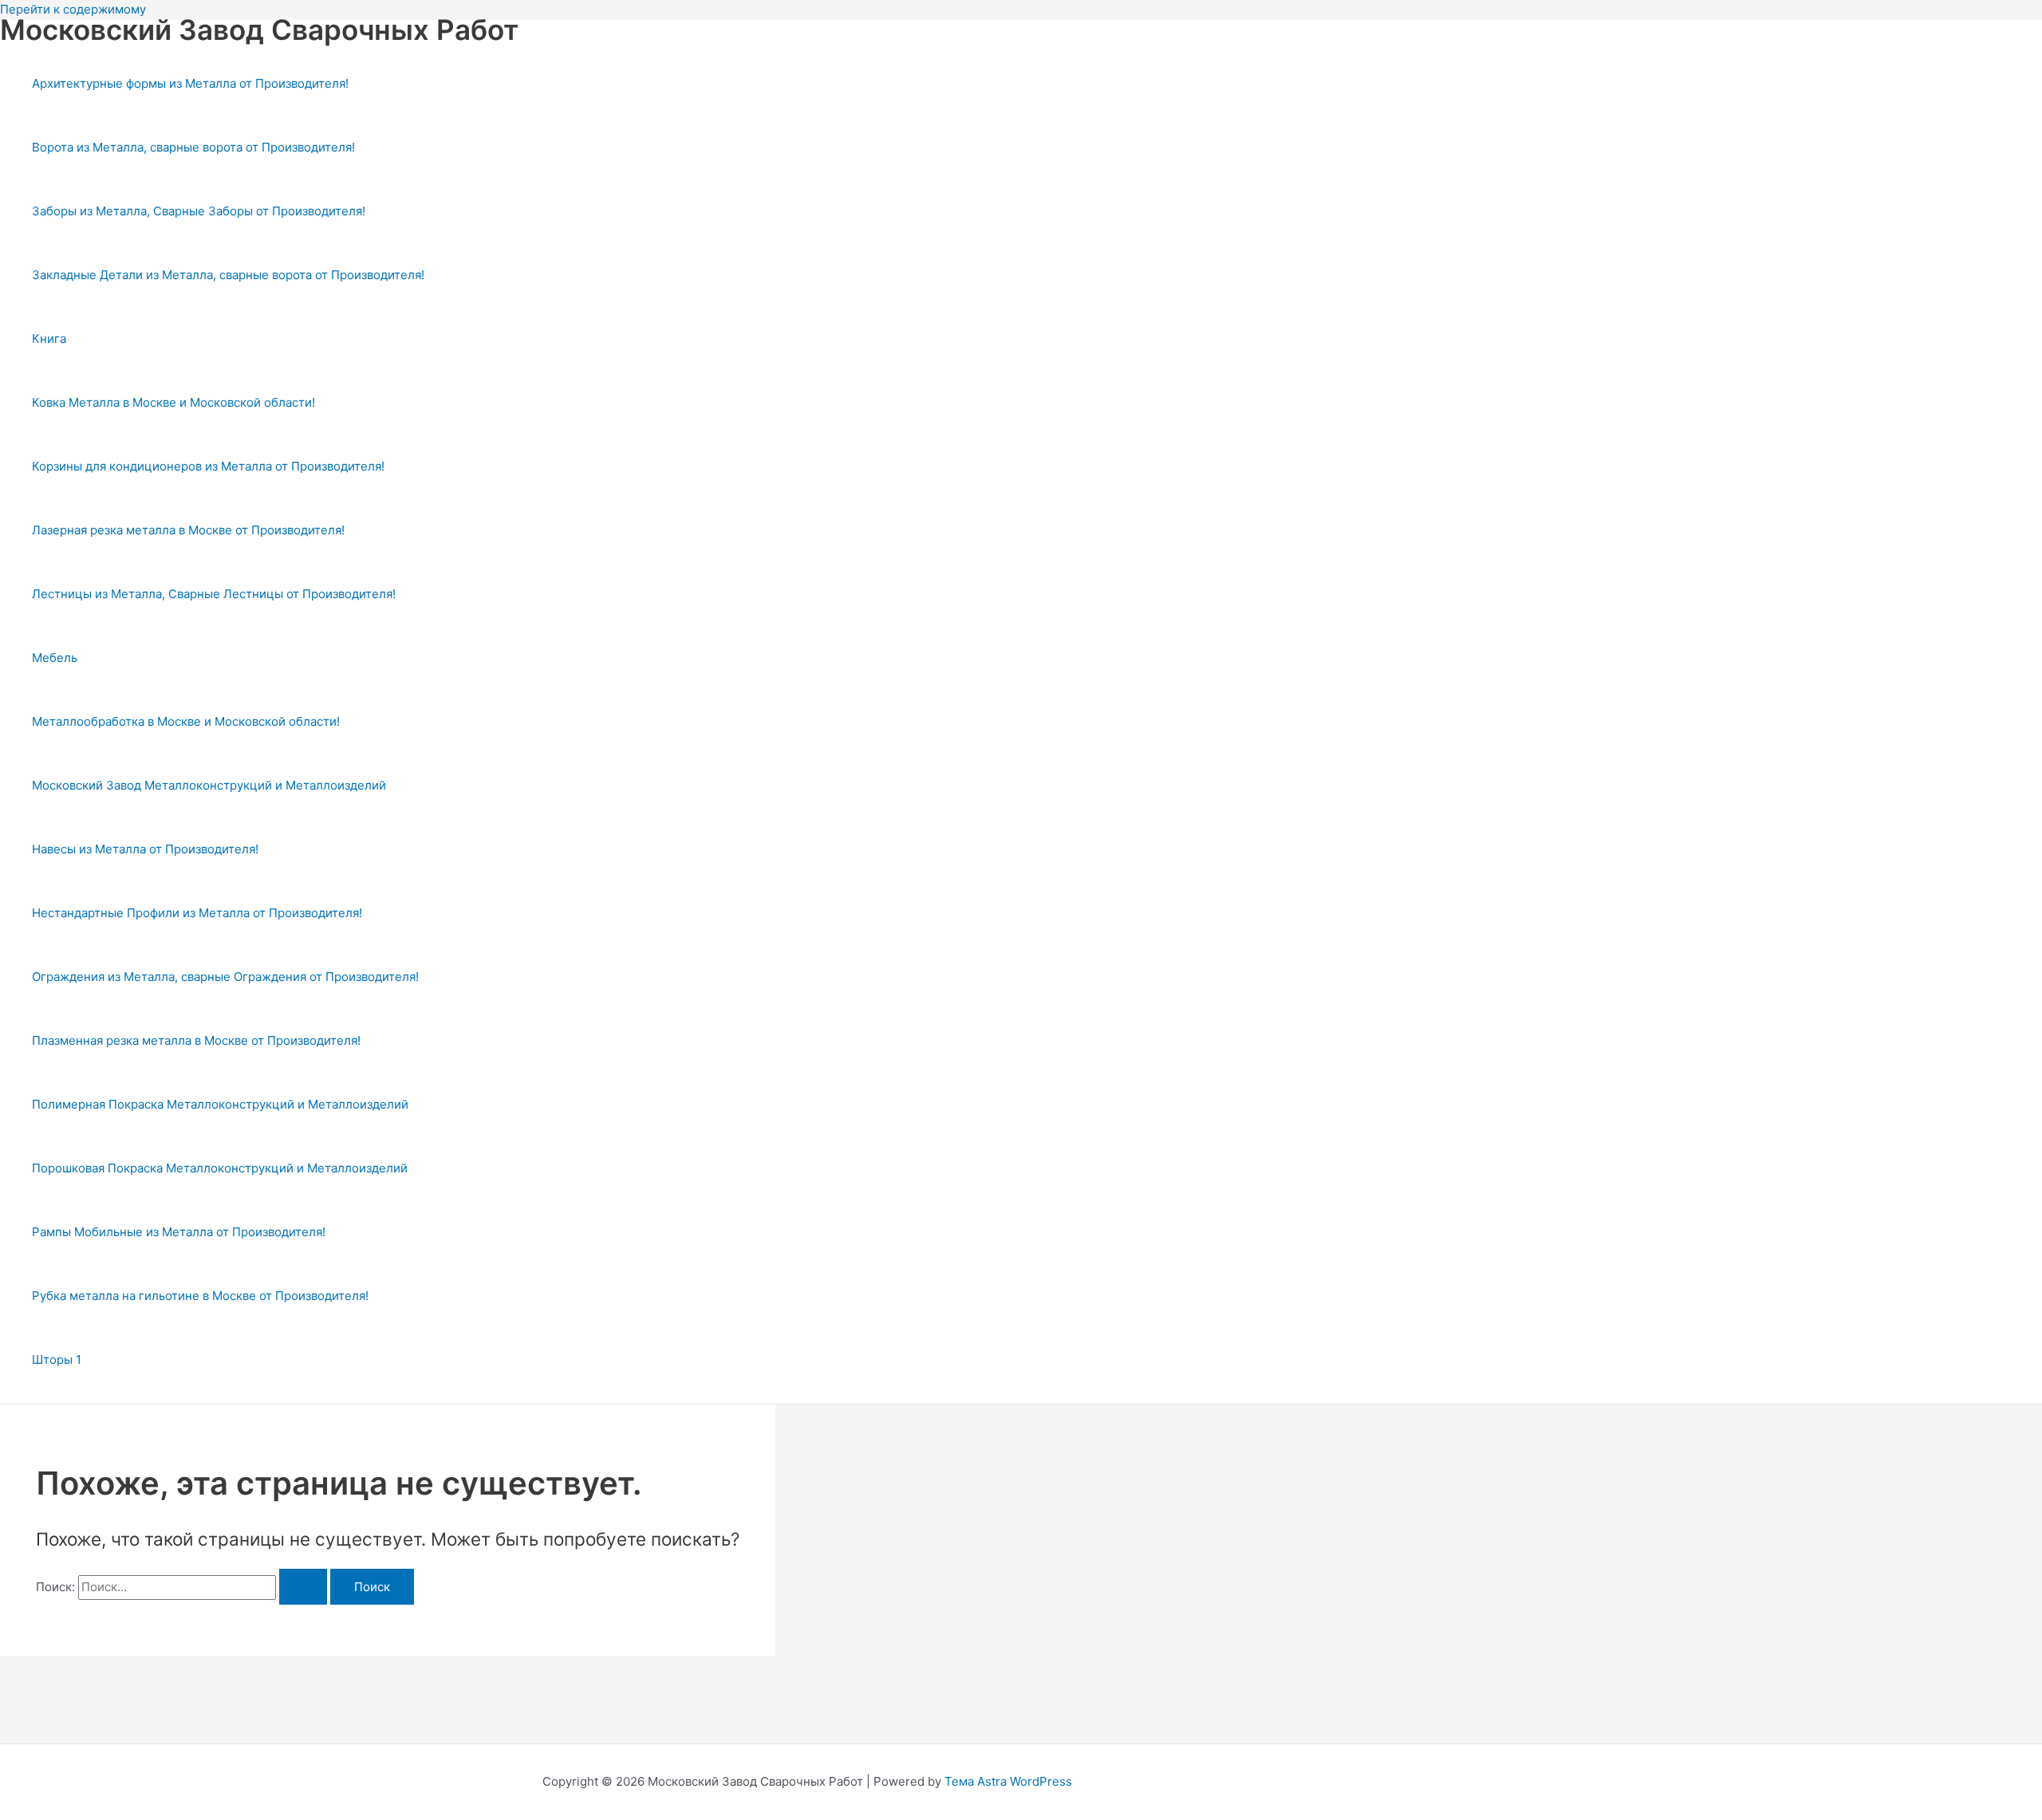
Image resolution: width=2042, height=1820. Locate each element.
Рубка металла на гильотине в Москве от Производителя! (200, 1296)
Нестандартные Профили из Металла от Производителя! (197, 913)
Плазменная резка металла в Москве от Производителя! (196, 1040)
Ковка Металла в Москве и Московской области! (173, 402)
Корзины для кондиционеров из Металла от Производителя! (208, 466)
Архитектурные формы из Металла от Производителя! (190, 83)
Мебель (55, 658)
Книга (49, 339)
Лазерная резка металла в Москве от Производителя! (188, 530)
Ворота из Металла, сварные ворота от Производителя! (193, 147)
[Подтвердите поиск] (303, 1587)
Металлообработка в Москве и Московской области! (186, 721)
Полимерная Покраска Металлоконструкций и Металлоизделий (220, 1104)
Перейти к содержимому (73, 9)
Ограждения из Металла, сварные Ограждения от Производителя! (225, 977)
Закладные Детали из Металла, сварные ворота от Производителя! (228, 275)
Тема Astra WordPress (1008, 1781)
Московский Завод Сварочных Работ (259, 30)
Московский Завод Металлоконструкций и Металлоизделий (209, 785)
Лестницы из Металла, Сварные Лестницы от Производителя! (214, 594)
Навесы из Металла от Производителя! (145, 849)
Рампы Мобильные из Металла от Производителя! (179, 1232)
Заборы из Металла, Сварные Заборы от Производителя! (199, 211)
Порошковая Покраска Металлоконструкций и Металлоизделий (220, 1168)
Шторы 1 (57, 1359)
